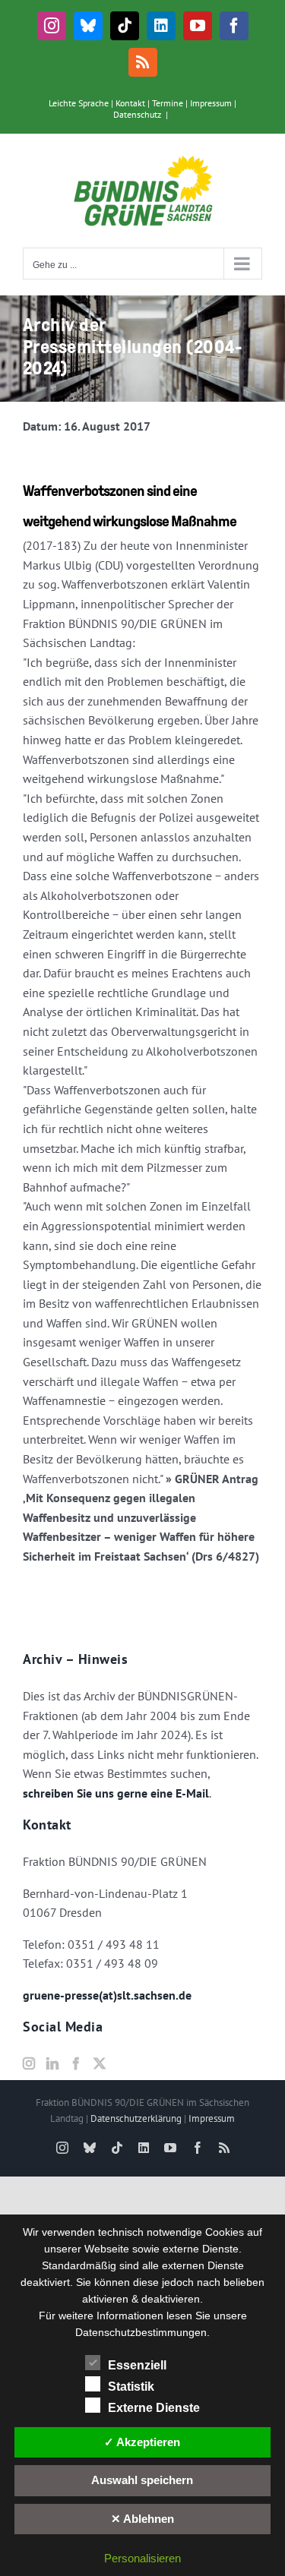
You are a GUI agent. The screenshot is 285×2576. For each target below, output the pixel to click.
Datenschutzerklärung (136, 2118)
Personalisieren (142, 2558)
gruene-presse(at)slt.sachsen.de (107, 1995)
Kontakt (130, 103)
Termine (168, 103)
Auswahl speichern (142, 2480)
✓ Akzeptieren (142, 2442)
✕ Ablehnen (142, 2519)
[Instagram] (29, 2063)
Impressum (211, 103)
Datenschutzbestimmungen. (142, 2332)
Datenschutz (137, 114)
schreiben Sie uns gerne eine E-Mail (116, 1793)
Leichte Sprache (79, 103)
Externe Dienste (154, 2408)
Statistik (131, 2387)
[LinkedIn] (52, 2063)
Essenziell (137, 2365)
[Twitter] (100, 2063)
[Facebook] (76, 2063)
